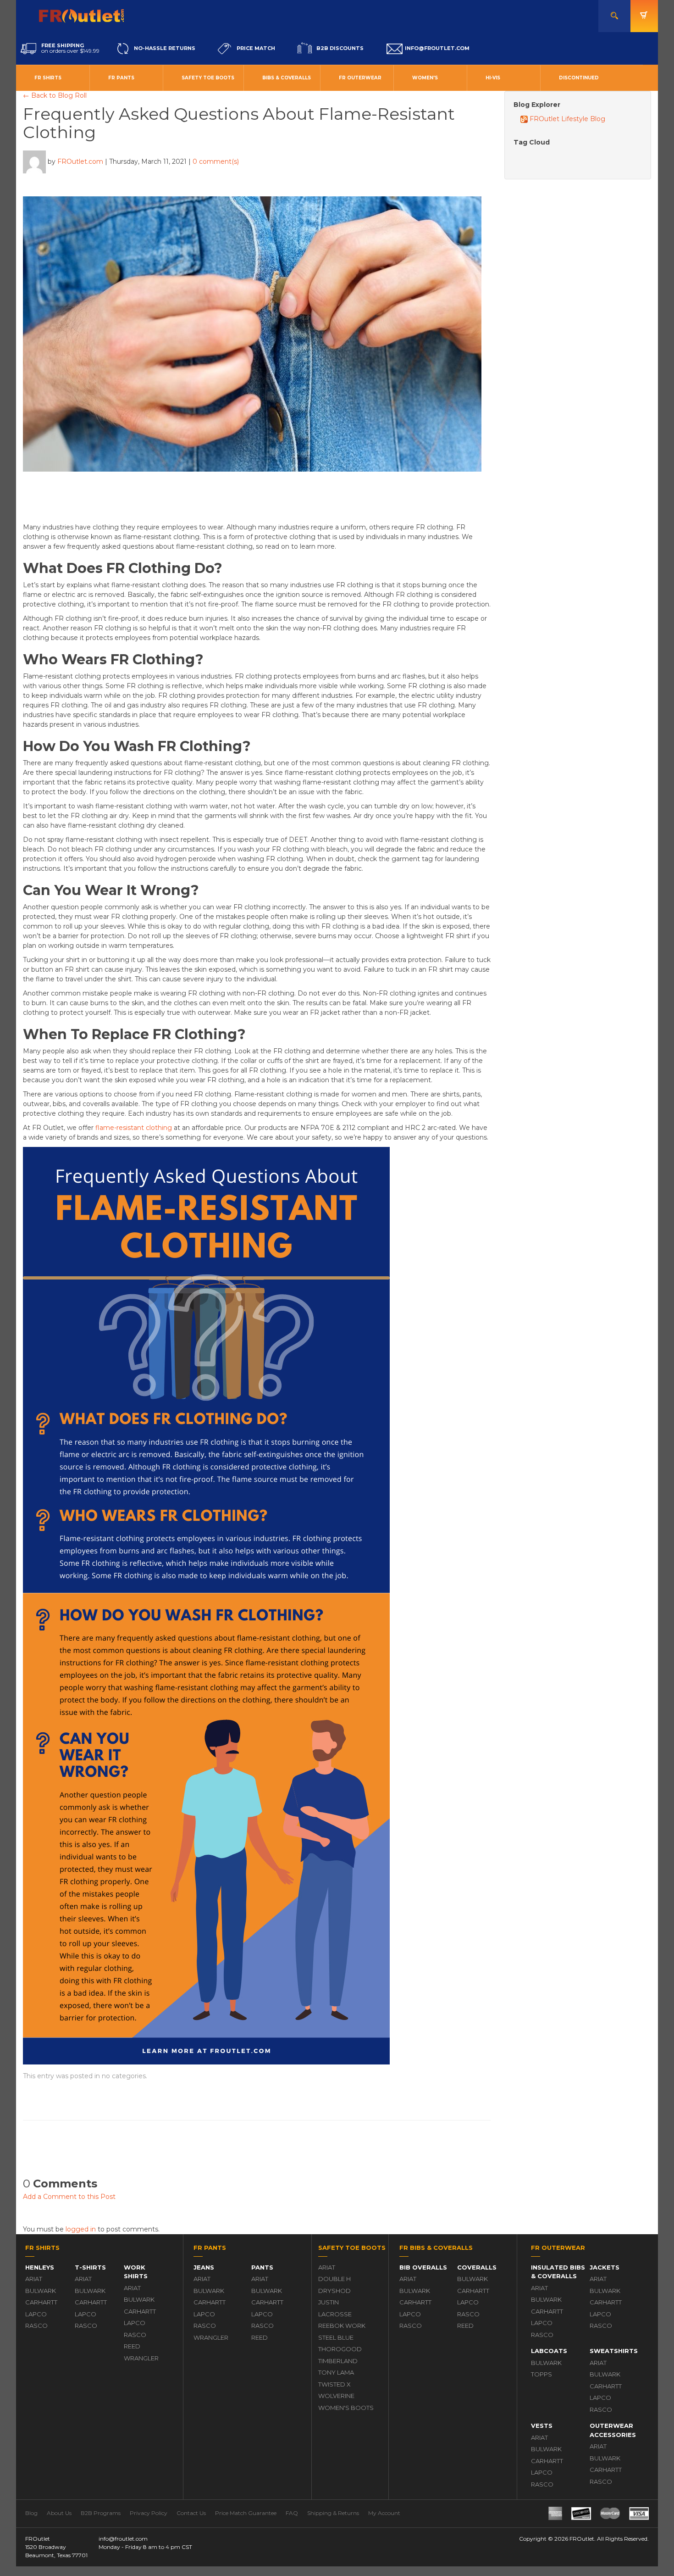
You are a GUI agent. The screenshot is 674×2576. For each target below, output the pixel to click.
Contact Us (191, 2513)
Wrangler (141, 2358)
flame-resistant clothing (134, 1128)
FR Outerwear (360, 78)
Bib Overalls (423, 2267)
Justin (329, 2302)
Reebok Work (342, 2326)
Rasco (36, 2326)
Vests (542, 2426)
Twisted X (334, 2384)
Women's (425, 78)
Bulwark (41, 2291)
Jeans (204, 2267)
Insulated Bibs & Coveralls (558, 2272)
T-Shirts (90, 2267)
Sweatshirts (614, 2351)
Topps (541, 2374)
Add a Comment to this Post (69, 2197)
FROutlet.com (80, 161)
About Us (59, 2513)
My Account (384, 2513)
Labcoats (549, 2351)
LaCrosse (335, 2314)
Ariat (34, 2279)
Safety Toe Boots (208, 78)
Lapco (36, 2314)
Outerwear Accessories (613, 2430)
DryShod (334, 2291)
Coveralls (477, 2267)
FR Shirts (48, 78)
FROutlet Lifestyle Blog (566, 119)
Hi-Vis (493, 78)
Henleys (40, 2267)
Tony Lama (336, 2372)
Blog (31, 2513)
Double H (334, 2279)
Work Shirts (136, 2272)
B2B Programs (101, 2513)
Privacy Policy (149, 2513)
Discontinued (579, 78)
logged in (81, 2229)
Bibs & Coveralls (287, 78)
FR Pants (121, 78)
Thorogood (340, 2349)
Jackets (605, 2267)
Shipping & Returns (333, 2513)
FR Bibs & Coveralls (436, 2248)
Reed (132, 2346)
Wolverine (336, 2396)
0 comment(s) (216, 161)
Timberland (338, 2361)
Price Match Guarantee (246, 2513)
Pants (262, 2267)
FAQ (292, 2513)
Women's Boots (346, 2408)
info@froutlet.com (123, 2539)
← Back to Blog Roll (55, 95)
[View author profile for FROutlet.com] (34, 161)
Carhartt (41, 2302)
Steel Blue (336, 2337)
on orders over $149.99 (70, 48)
